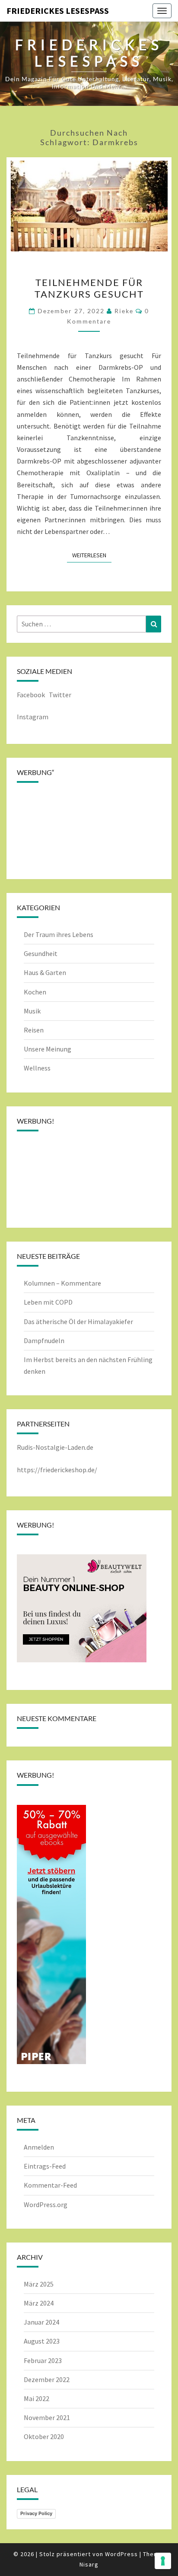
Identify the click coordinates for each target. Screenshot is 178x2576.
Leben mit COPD (48, 1302)
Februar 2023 (43, 2360)
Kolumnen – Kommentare (62, 1283)
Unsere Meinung (48, 1049)
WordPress (121, 2554)
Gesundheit (41, 953)
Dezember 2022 (47, 2379)
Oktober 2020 (44, 2436)
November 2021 (47, 2417)
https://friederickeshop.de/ (57, 1470)
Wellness (37, 1068)
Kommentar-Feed (50, 2185)
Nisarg (89, 2564)
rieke (124, 311)
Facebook (31, 695)
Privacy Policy (36, 2513)
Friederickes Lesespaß (58, 11)
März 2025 (39, 2284)
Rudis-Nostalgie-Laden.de (55, 1447)
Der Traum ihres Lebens (59, 934)
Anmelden (39, 2147)
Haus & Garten (45, 972)
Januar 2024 (41, 2322)
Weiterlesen (92, 555)
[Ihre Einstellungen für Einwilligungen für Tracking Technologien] (163, 2561)
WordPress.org (46, 2204)
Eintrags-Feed (45, 2166)
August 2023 (42, 2341)
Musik (32, 1011)
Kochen (35, 992)
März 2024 (39, 2303)
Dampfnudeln (44, 1340)
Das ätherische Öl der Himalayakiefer (78, 1321)
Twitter (61, 695)
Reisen (34, 1030)
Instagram (33, 717)
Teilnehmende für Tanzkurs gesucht (89, 288)
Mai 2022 (37, 2398)
